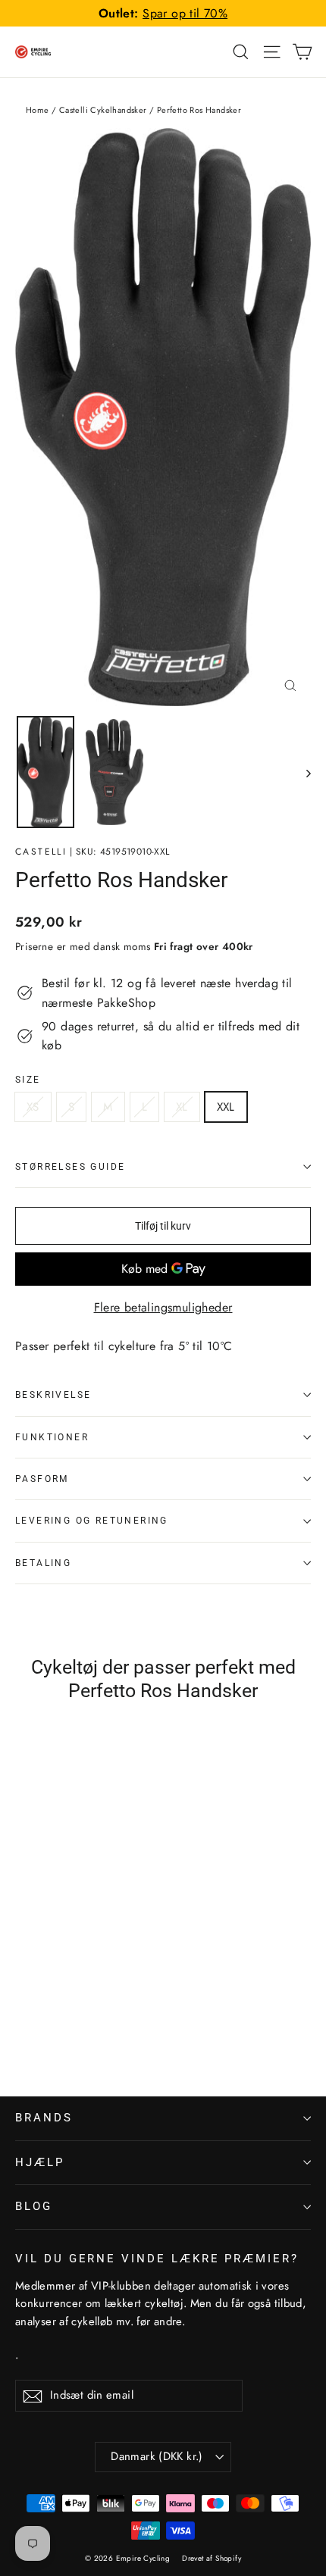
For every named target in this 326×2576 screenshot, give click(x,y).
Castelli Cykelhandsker (103, 110)
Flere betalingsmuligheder (163, 1307)
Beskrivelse (53, 1395)
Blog (34, 2206)
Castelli (41, 852)
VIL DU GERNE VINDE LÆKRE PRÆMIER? (157, 2259)
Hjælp (40, 2162)
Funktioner (52, 1437)
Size (28, 1080)
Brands (44, 2118)
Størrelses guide (70, 1167)
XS (33, 1107)
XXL (226, 1107)
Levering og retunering (92, 1521)
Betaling (43, 1563)
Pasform (42, 1479)
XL (182, 1107)
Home (38, 110)
